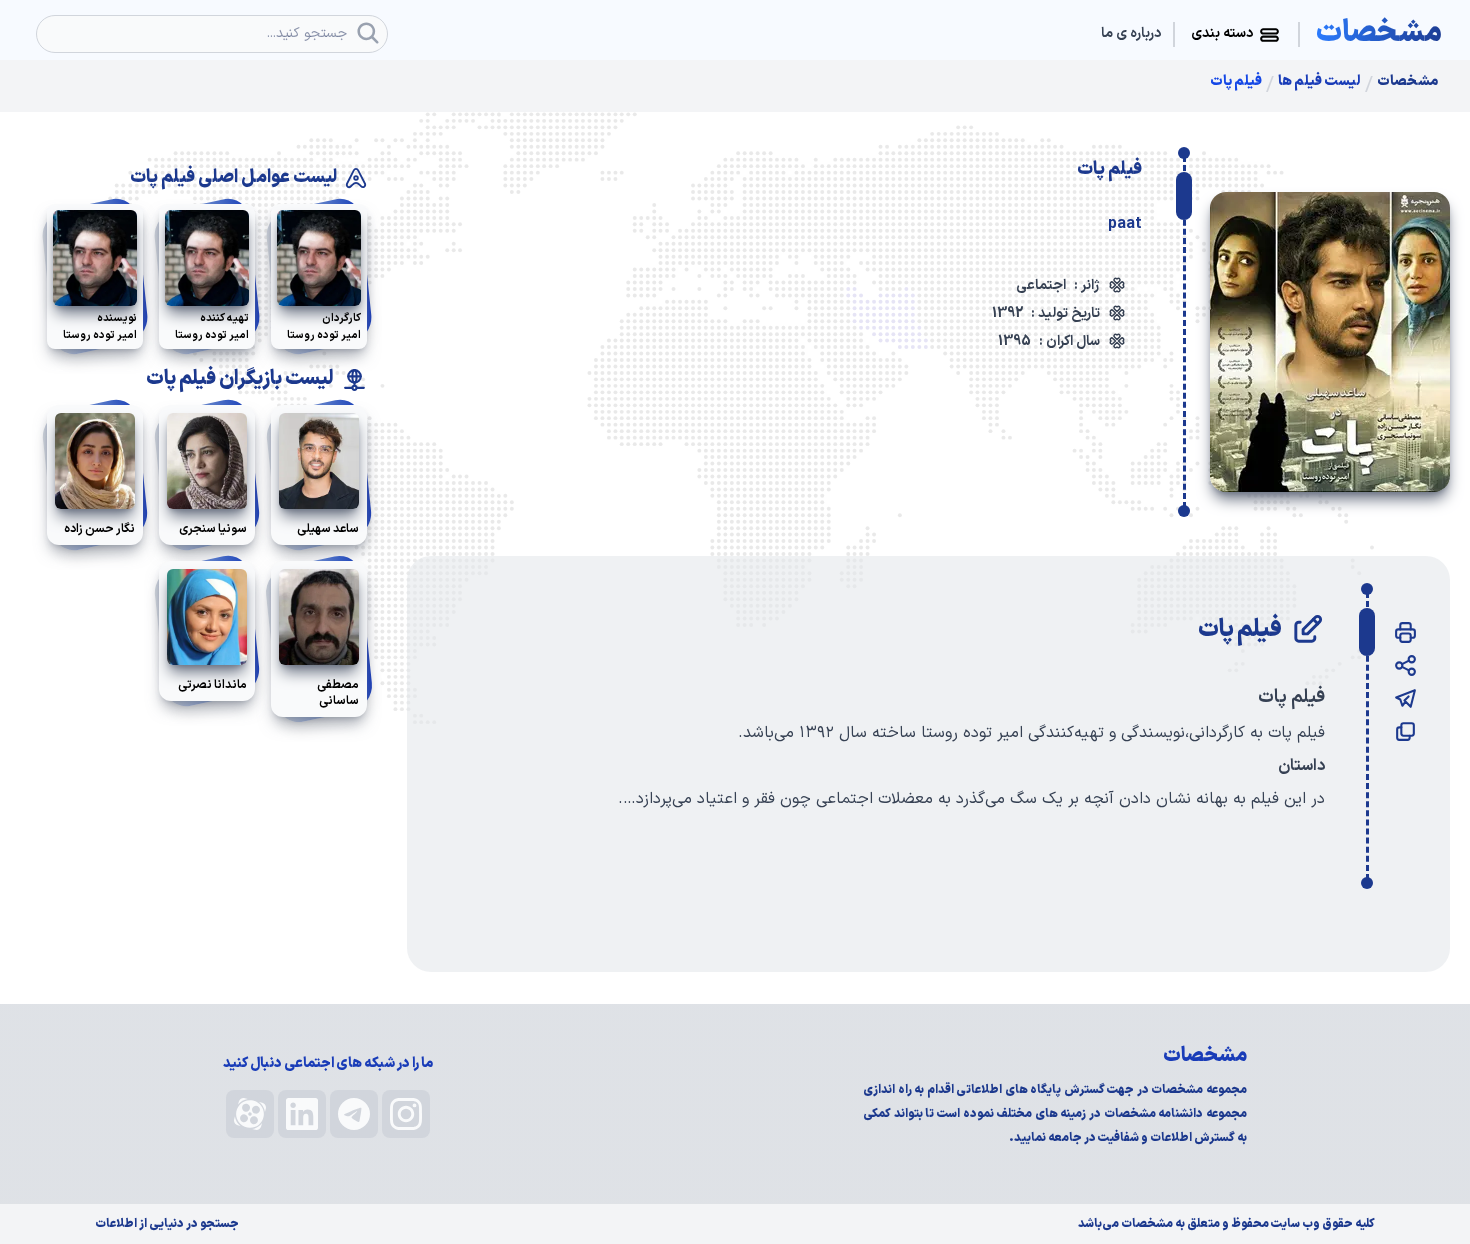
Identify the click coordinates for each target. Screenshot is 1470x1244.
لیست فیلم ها (1319, 82)
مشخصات (1407, 82)
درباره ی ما (1131, 34)
